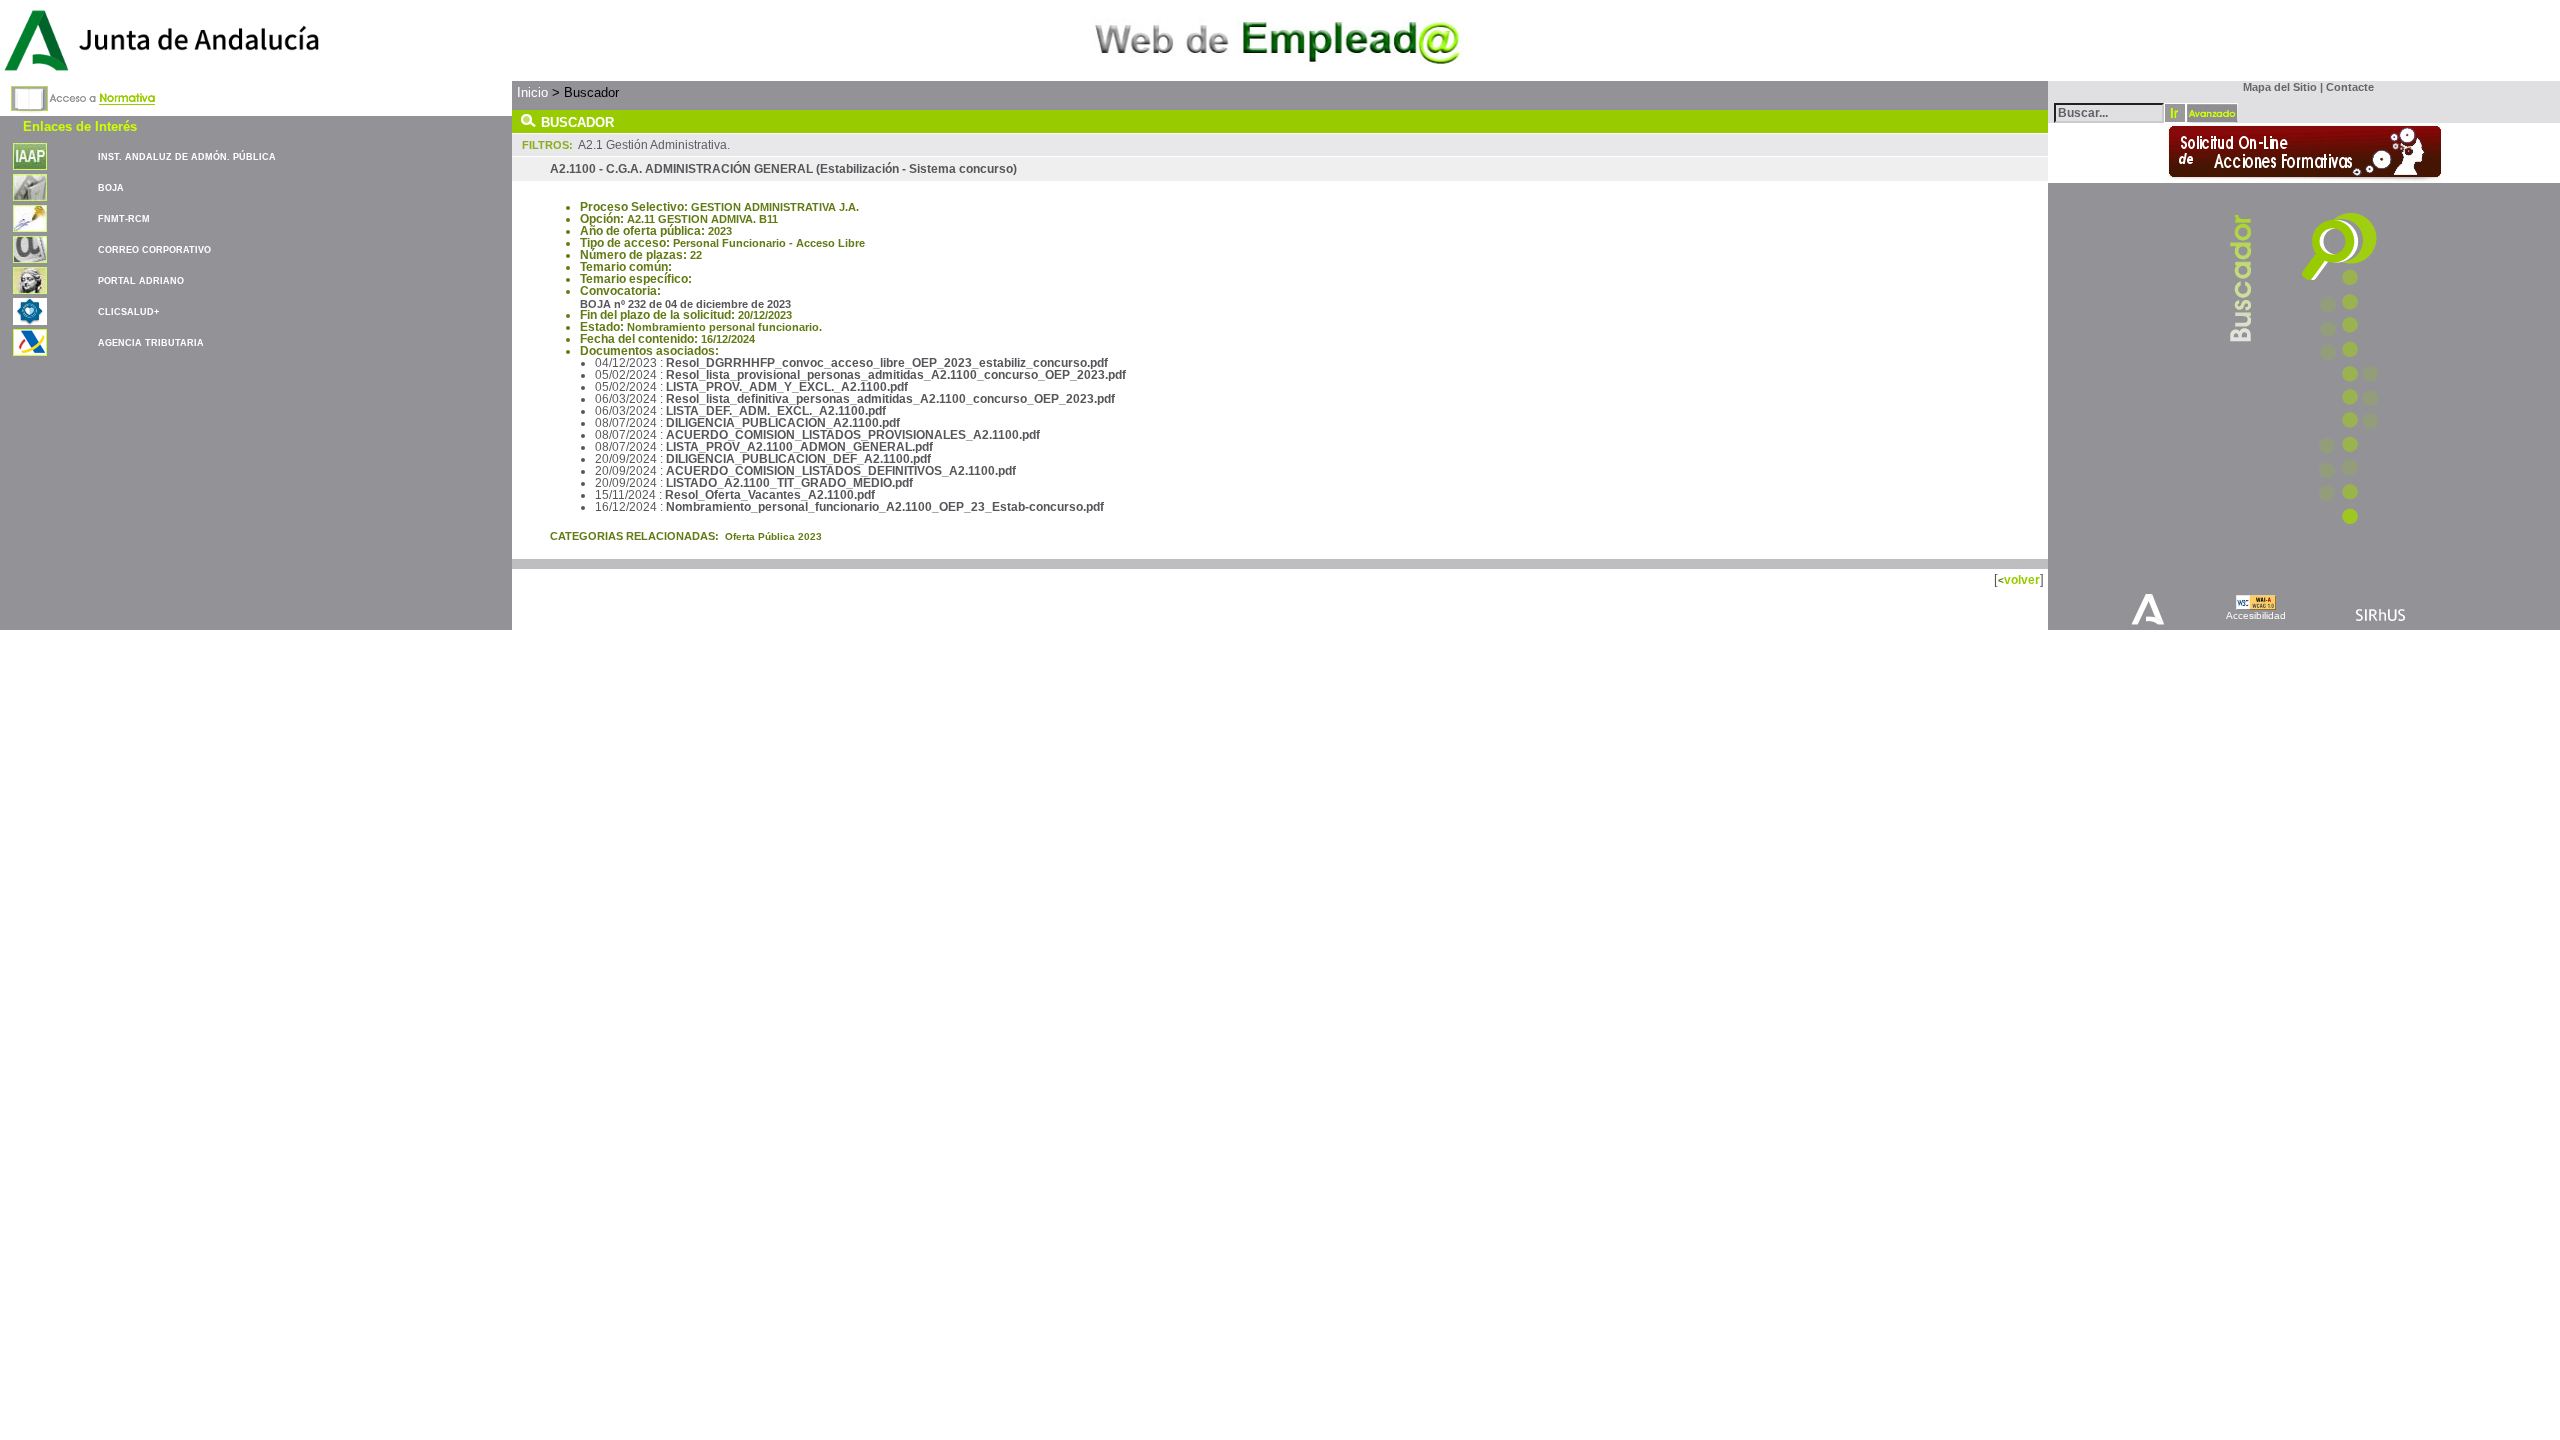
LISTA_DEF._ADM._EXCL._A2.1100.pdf (776, 411)
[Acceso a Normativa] (83, 95)
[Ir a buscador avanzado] (2212, 113)
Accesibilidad (2256, 615)
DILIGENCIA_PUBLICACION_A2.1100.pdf (783, 423)
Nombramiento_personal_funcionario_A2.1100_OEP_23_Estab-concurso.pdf (885, 507)
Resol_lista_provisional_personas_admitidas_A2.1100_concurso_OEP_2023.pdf (896, 375)
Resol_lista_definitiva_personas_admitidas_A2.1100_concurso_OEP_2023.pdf (890, 399)
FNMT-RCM (124, 219)
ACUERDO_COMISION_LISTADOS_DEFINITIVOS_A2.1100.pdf (841, 471)
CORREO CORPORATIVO (154, 250)
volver (2022, 579)
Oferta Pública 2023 (773, 536)
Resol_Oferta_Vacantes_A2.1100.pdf (770, 495)
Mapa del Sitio (2275, 87)
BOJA (111, 188)
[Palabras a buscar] (2109, 111)
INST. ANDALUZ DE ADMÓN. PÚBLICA (187, 157)
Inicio (532, 92)
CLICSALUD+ (128, 312)
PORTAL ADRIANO (141, 281)
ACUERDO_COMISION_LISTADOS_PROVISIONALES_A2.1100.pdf (853, 435)
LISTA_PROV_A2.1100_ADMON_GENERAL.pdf (799, 447)
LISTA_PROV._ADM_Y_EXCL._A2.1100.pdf (787, 387)
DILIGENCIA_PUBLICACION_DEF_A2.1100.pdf (798, 459)
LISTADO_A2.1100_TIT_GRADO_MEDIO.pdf (789, 483)
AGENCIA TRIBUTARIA (151, 343)
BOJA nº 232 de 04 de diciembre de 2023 (685, 304)
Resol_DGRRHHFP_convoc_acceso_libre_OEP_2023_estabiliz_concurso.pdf (887, 363)
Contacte (2350, 87)
